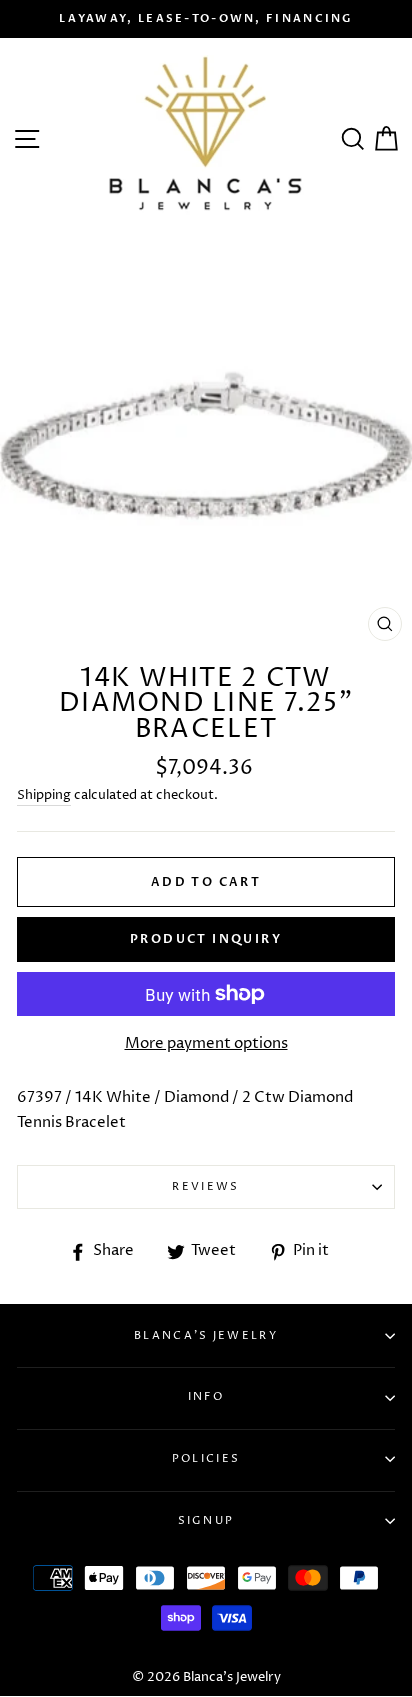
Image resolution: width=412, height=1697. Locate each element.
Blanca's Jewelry (206, 1335)
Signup (206, 1520)
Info (206, 1396)
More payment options (206, 1043)
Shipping (44, 795)
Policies (206, 1458)
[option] (206, 19)
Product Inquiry (206, 939)
